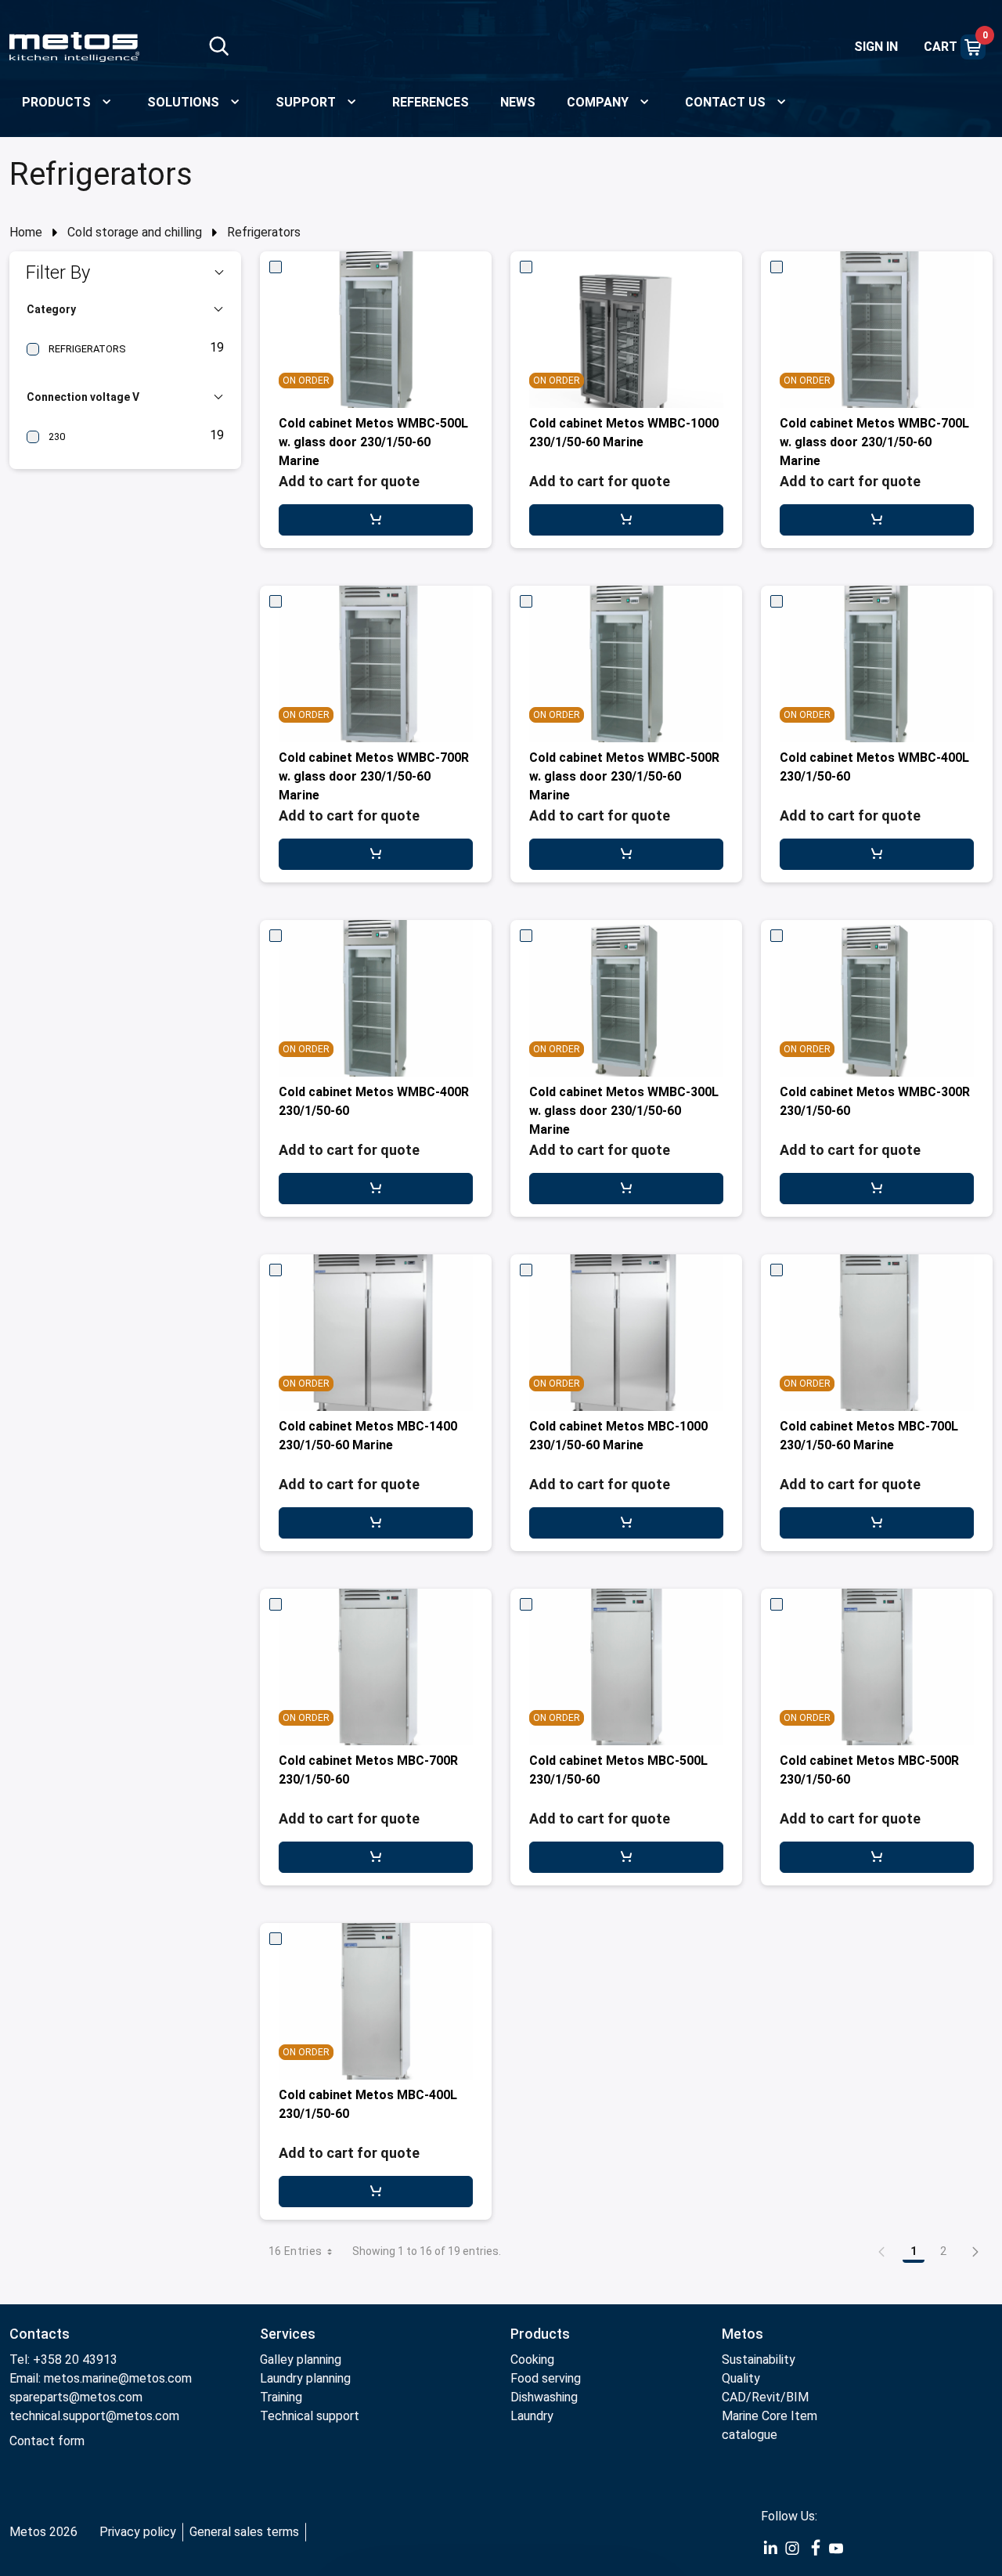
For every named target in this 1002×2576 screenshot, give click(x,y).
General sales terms (244, 2532)
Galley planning (301, 2360)
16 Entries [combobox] (296, 2251)
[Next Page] (975, 2251)
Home (26, 232)
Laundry (532, 2416)
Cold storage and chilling (135, 232)
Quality (741, 2378)
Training (281, 2397)
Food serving (546, 2378)
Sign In (876, 47)
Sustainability (759, 2360)
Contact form (47, 2441)
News (518, 102)
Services (288, 2334)
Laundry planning (305, 2378)
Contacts (40, 2334)
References (431, 102)
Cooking (532, 2360)
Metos (742, 2334)
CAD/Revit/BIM (765, 2397)
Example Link (770, 2549)
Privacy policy (138, 2532)
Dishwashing (544, 2397)
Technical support (310, 2416)
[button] (125, 272)
